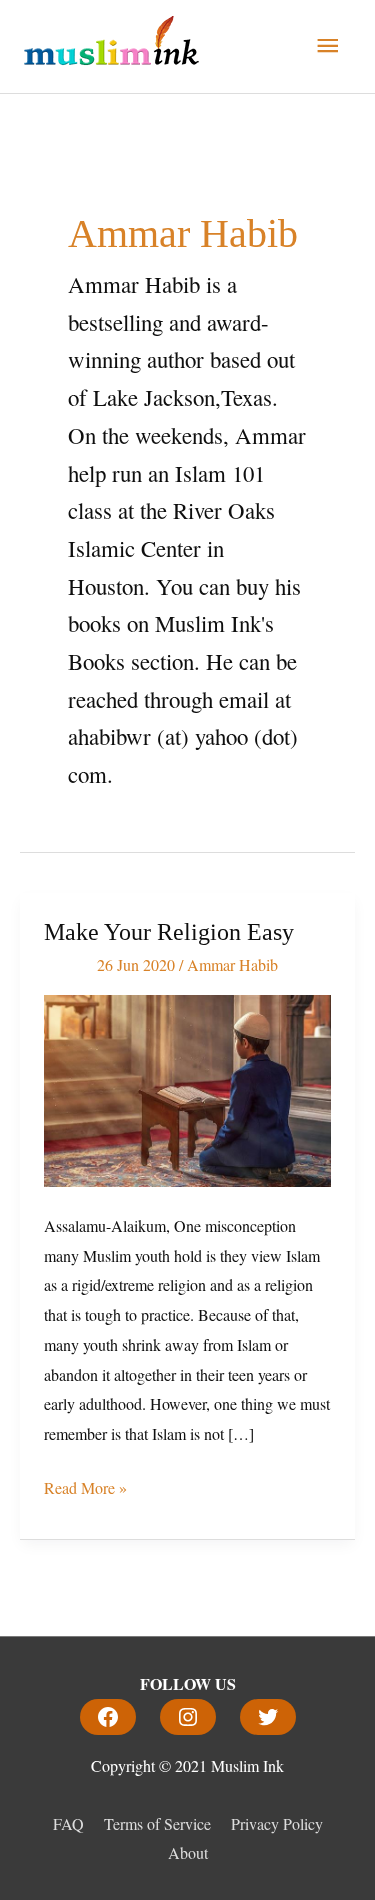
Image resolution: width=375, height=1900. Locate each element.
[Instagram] (188, 1717)
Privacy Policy (277, 1823)
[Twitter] (268, 1717)
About (188, 1852)
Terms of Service (157, 1823)
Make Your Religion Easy (169, 932)
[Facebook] (108, 1717)
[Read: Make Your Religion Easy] (187, 1088)
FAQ (68, 1823)
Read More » (85, 1485)
